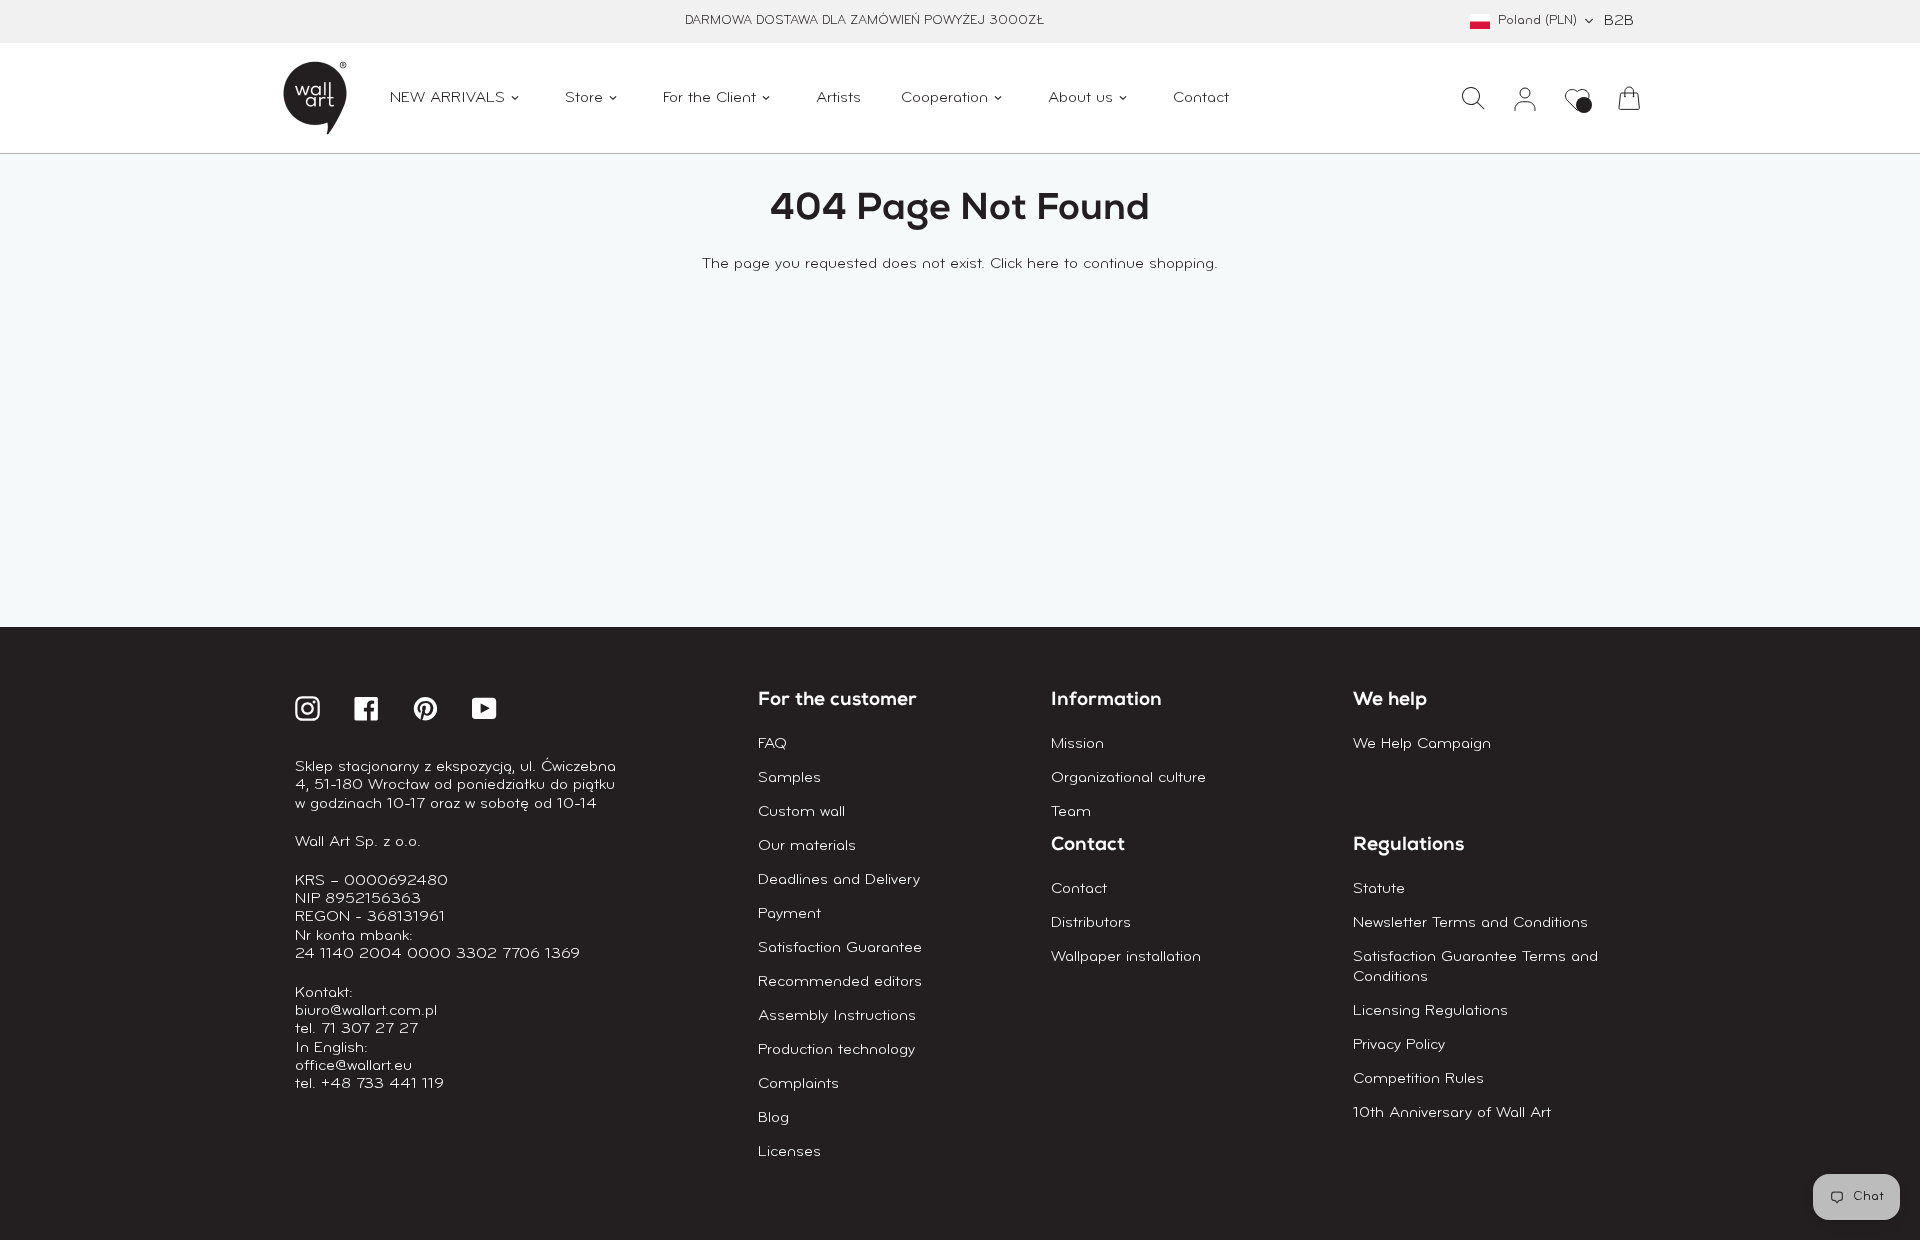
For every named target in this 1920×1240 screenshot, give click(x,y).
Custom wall (801, 812)
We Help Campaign (1422, 744)
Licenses (789, 1152)
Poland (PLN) (1537, 20)
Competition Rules (1418, 1079)
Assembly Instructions (837, 1016)
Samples (789, 778)
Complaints (798, 1084)
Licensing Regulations (1430, 1011)
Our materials (807, 846)
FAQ (772, 744)
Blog (773, 1118)
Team (1071, 812)
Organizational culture (1128, 778)
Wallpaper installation (1126, 957)
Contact (1079, 889)
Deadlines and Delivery (839, 880)
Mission (1077, 744)
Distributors (1091, 923)
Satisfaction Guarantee (840, 948)
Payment (789, 914)
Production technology (836, 1050)
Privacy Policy (1399, 1045)
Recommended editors (840, 982)
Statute (1379, 889)
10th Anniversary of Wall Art (1452, 1113)
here (1043, 264)
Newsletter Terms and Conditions (1470, 923)
